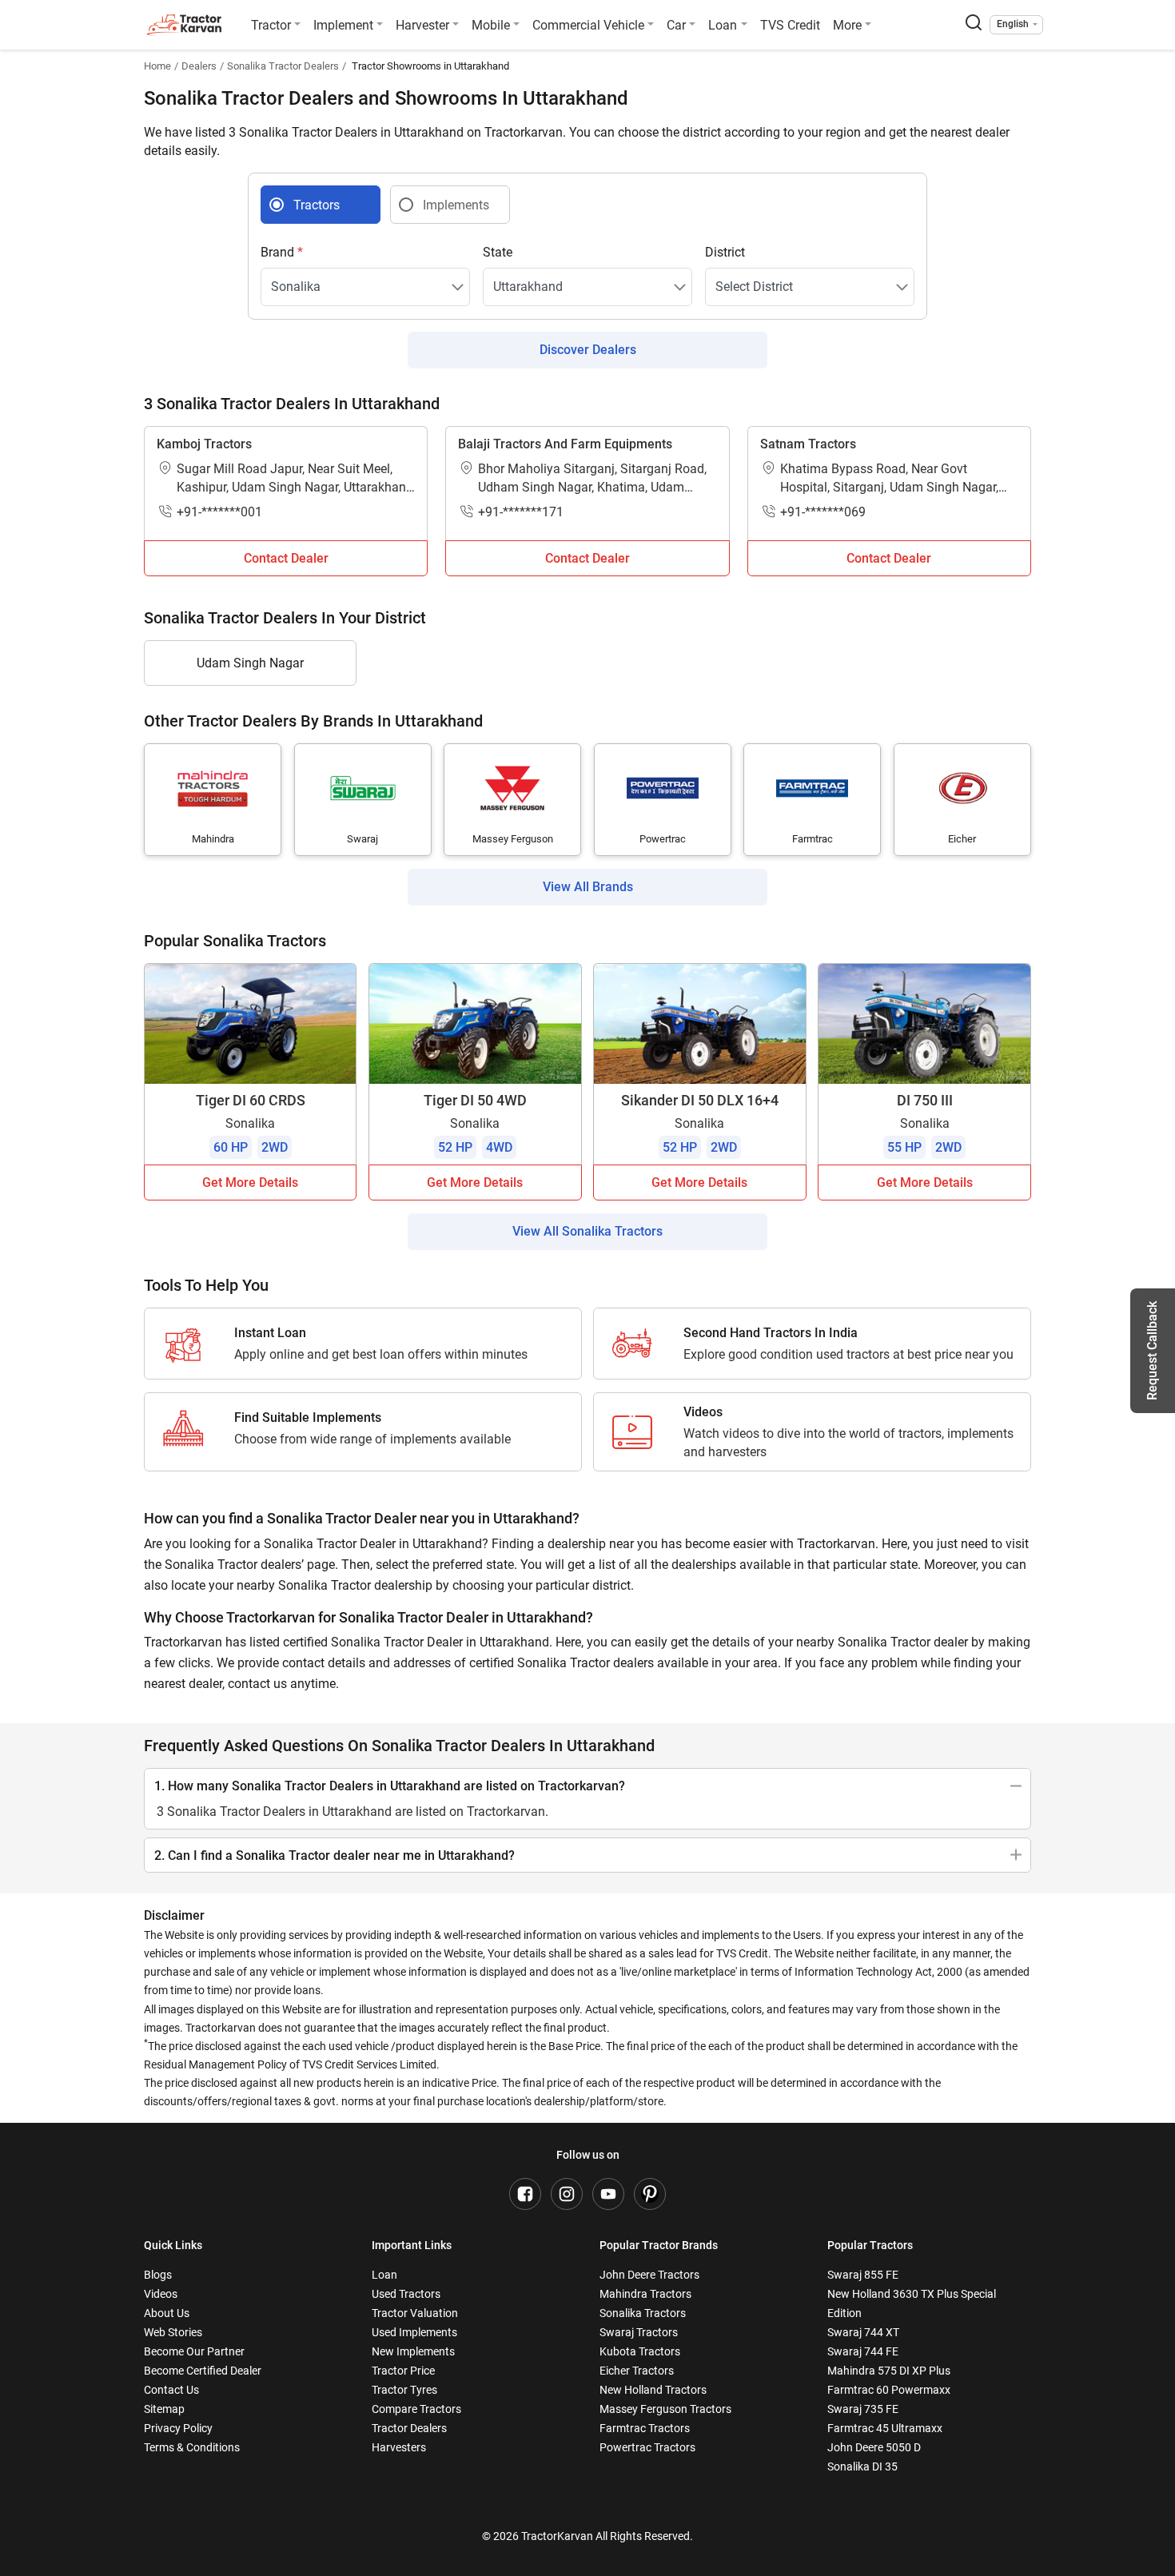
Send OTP (733, 1236)
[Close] (799, 1087)
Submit (588, 1477)
